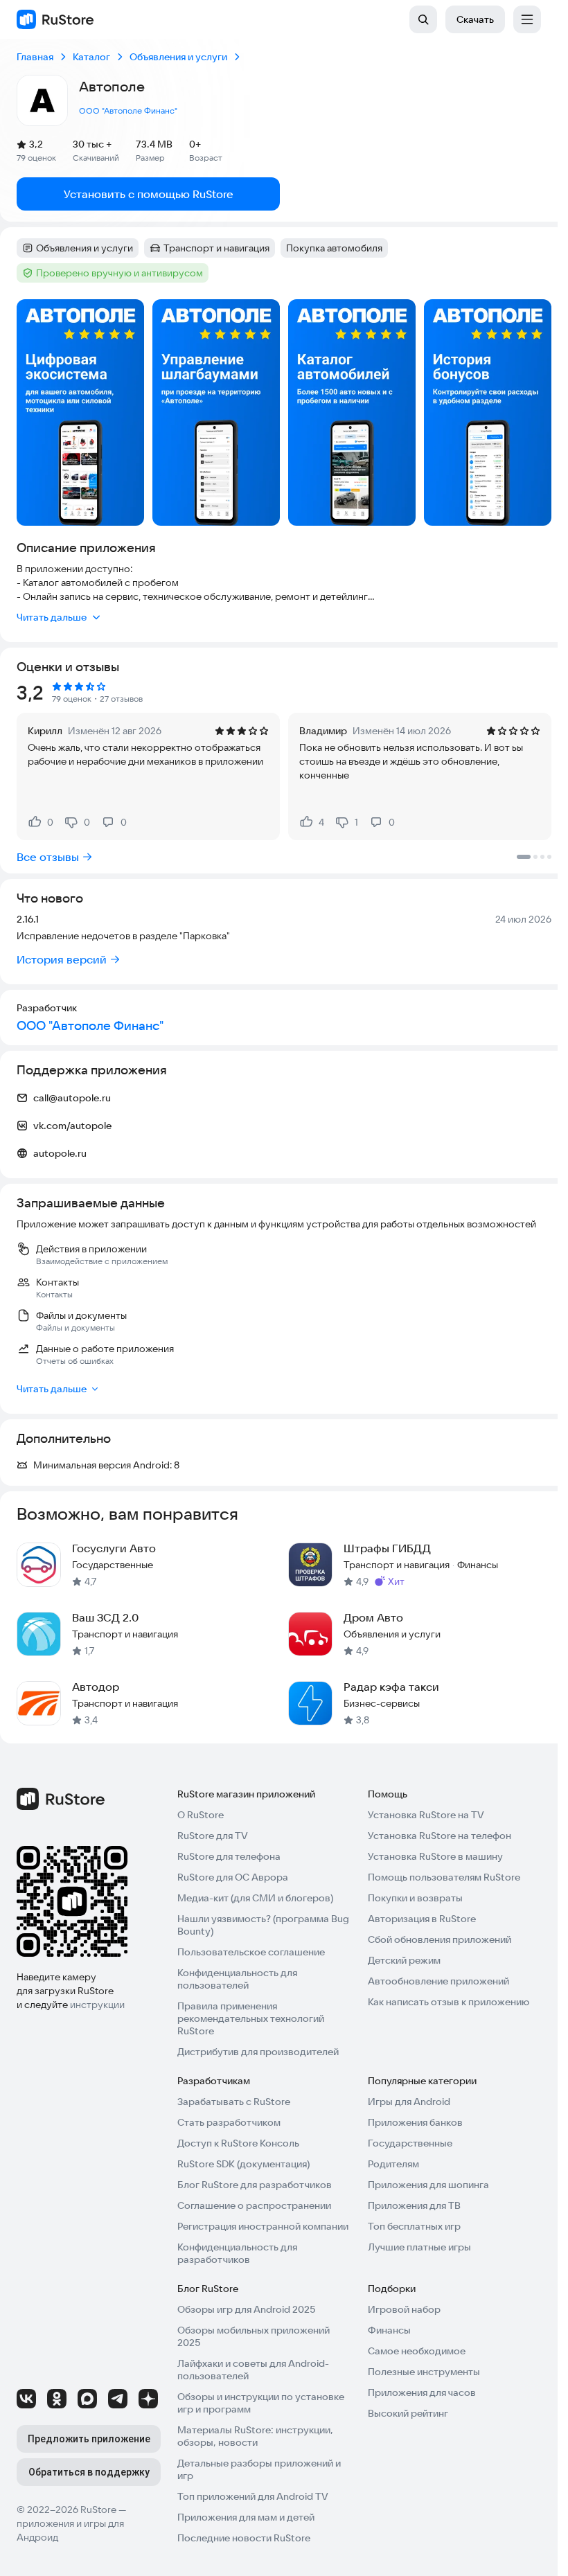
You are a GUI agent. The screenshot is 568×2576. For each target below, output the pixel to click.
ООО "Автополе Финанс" (128, 110)
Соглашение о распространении (254, 2205)
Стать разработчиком (229, 2122)
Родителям (393, 2164)
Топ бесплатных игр (414, 2226)
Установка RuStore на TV (426, 1815)
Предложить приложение (89, 2439)
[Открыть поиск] (423, 19)
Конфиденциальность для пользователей (237, 1979)
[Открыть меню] (527, 19)
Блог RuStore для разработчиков (255, 2185)
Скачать (475, 19)
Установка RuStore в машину (435, 1856)
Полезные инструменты (424, 2372)
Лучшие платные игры (419, 2247)
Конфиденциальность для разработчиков (237, 2253)
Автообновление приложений (438, 1981)
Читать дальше (52, 617)
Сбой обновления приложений (440, 1939)
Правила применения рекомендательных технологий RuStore (251, 2018)
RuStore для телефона (229, 1856)
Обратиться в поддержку (89, 2472)
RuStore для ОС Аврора (233, 1877)
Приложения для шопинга (428, 2185)
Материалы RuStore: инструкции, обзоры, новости (255, 2436)
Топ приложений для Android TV (253, 2496)
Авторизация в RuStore (422, 1919)
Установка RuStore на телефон (440, 1836)
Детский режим (404, 1960)
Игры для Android (409, 2102)
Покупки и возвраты (415, 1898)
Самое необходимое (417, 2351)
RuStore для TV (213, 1836)
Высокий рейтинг (408, 2413)
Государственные (410, 2143)
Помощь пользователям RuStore (444, 1877)
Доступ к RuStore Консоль (238, 2143)
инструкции (97, 2005)
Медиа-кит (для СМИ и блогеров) (255, 1898)
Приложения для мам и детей (246, 2517)
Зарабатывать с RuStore (234, 2102)
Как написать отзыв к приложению (449, 2002)
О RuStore (201, 1815)
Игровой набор (404, 2309)
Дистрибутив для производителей (258, 2052)
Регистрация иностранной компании (263, 2226)
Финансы (389, 2330)
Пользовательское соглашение (251, 1952)
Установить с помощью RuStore (149, 194)
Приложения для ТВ (414, 2205)
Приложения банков (415, 2122)
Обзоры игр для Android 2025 (246, 2309)
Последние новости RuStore (244, 2538)
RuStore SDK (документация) (243, 2164)
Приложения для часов (422, 2392)
